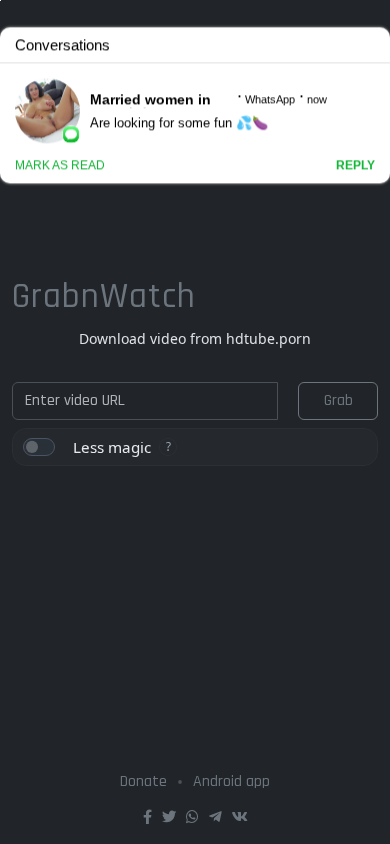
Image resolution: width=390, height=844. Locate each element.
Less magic (112, 447)
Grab (338, 400)
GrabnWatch (104, 296)
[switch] (39, 447)
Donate (143, 781)
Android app (231, 781)
